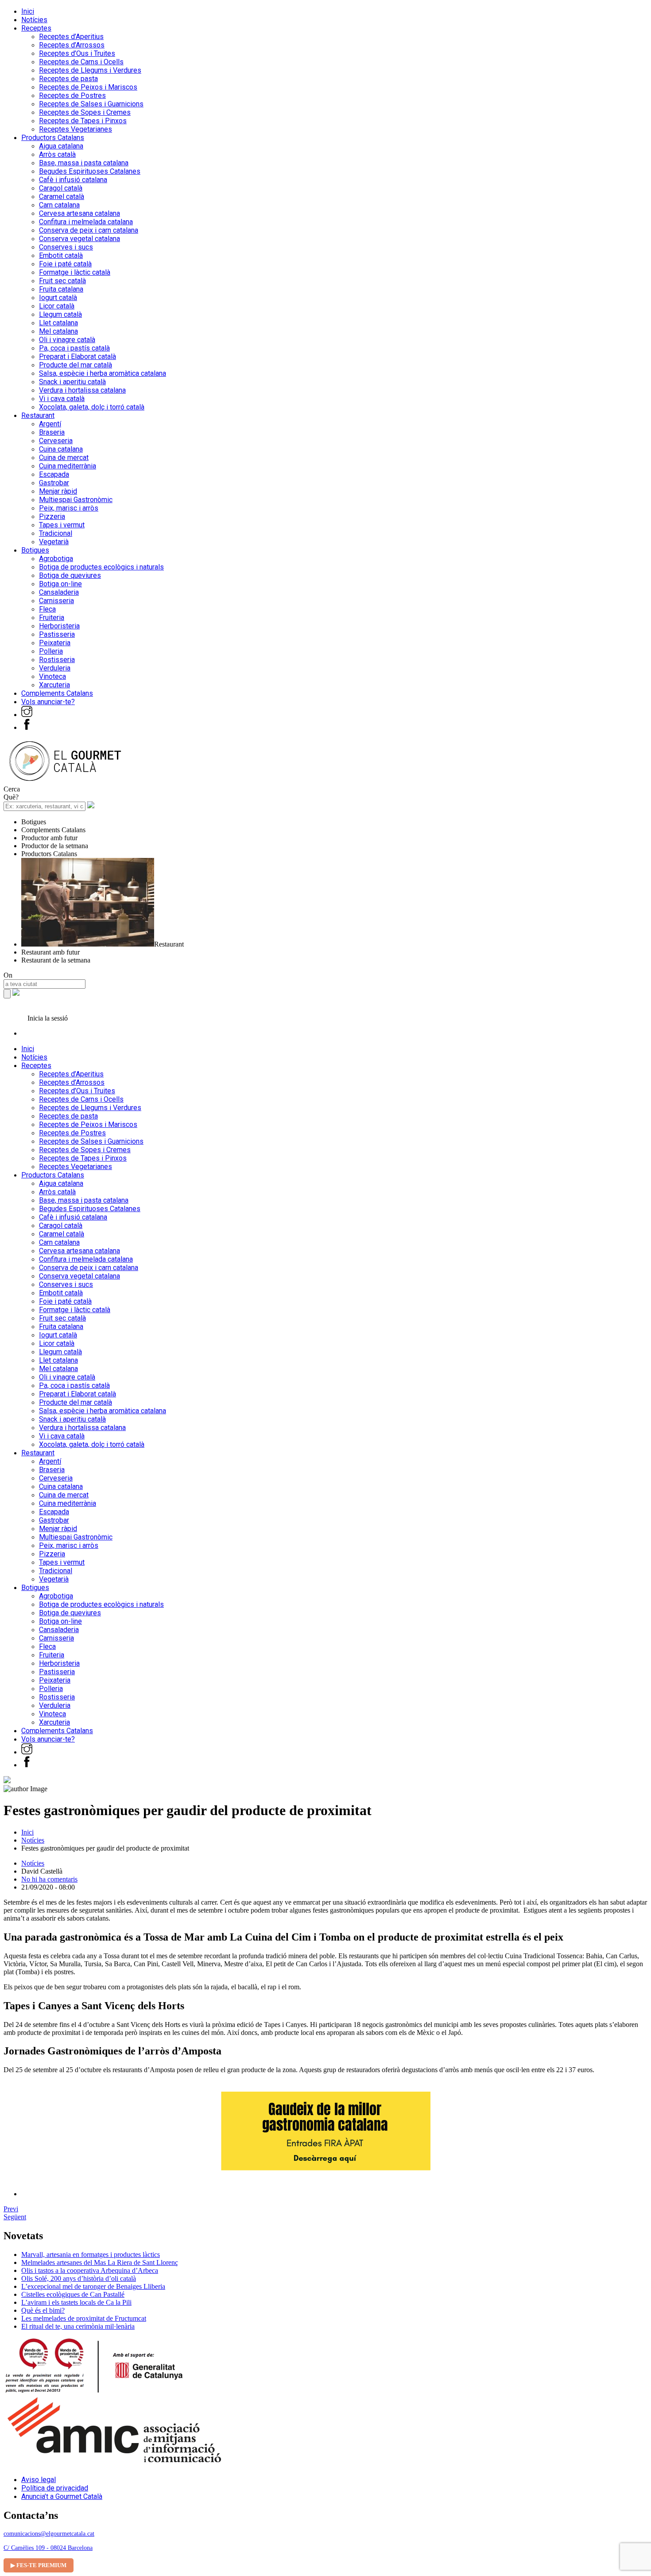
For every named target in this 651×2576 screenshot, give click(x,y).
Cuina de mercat (64, 458)
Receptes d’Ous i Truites (77, 53)
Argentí (50, 424)
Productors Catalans (53, 138)
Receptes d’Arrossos (72, 45)
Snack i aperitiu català (72, 382)
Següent (15, 2217)
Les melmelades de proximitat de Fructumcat (84, 2318)
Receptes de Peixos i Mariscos (88, 87)
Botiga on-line (60, 584)
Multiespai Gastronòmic (76, 500)
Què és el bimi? (43, 2310)
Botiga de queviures (70, 575)
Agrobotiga (56, 559)
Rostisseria (57, 660)
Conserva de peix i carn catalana (89, 230)
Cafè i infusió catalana (73, 180)
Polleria (51, 651)
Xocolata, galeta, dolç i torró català (92, 407)
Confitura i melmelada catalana (86, 222)
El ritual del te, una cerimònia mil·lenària (78, 2326)
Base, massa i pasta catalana (84, 163)
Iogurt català (58, 298)
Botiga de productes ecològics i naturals (101, 567)
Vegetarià (54, 542)
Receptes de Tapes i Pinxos (83, 121)
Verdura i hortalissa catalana (82, 390)
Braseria (52, 432)
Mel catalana (58, 331)
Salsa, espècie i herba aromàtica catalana (103, 373)
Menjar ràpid (58, 491)
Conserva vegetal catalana (79, 239)
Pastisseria (57, 634)
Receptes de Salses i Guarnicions (91, 104)
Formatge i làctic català (75, 272)
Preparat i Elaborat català (77, 357)
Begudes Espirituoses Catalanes (90, 171)
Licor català (57, 306)
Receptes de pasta (68, 79)
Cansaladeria (59, 592)
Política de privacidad (55, 2488)
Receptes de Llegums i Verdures (90, 70)
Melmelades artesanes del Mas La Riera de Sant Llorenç (100, 2262)
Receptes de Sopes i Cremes (85, 112)
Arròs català (57, 154)
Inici (28, 11)
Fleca (47, 609)
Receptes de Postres (72, 95)
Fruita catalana (61, 289)
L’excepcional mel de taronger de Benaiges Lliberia (93, 2286)
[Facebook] (27, 727)
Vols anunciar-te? (48, 702)
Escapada (54, 474)
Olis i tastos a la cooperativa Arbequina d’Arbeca (90, 2270)
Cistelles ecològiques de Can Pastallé (73, 2294)
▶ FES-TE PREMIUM (39, 2565)
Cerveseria (56, 441)
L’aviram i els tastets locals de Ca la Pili (76, 2302)
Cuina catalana (61, 449)
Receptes (36, 28)
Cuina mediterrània (68, 466)
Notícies (34, 20)
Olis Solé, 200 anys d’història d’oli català (79, 2278)
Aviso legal (39, 2480)
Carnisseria (56, 601)
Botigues (35, 550)
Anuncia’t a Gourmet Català (62, 2496)
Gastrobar (54, 483)
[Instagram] (27, 715)
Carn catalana (59, 205)
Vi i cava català (62, 399)
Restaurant (38, 415)
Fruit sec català (62, 281)
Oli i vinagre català (67, 340)
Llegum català (60, 314)
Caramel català (62, 197)
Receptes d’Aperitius (71, 37)
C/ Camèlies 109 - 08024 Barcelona (48, 2548)
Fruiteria (52, 618)
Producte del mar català (76, 365)
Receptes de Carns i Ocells (81, 62)
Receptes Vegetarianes (76, 129)
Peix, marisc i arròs (69, 508)
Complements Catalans (57, 693)
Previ (11, 2209)
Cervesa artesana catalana (79, 213)
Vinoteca (52, 676)
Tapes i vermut (62, 525)
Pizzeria (52, 516)
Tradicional (56, 533)
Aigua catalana (61, 146)
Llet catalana (58, 323)
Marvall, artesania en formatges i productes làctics (91, 2254)
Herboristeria (59, 626)
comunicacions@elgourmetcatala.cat (49, 2534)
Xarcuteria (54, 685)
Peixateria (55, 643)
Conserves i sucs (66, 247)
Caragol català (61, 188)
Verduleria (55, 668)
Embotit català (61, 255)
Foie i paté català (65, 264)
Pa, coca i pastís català (74, 348)
